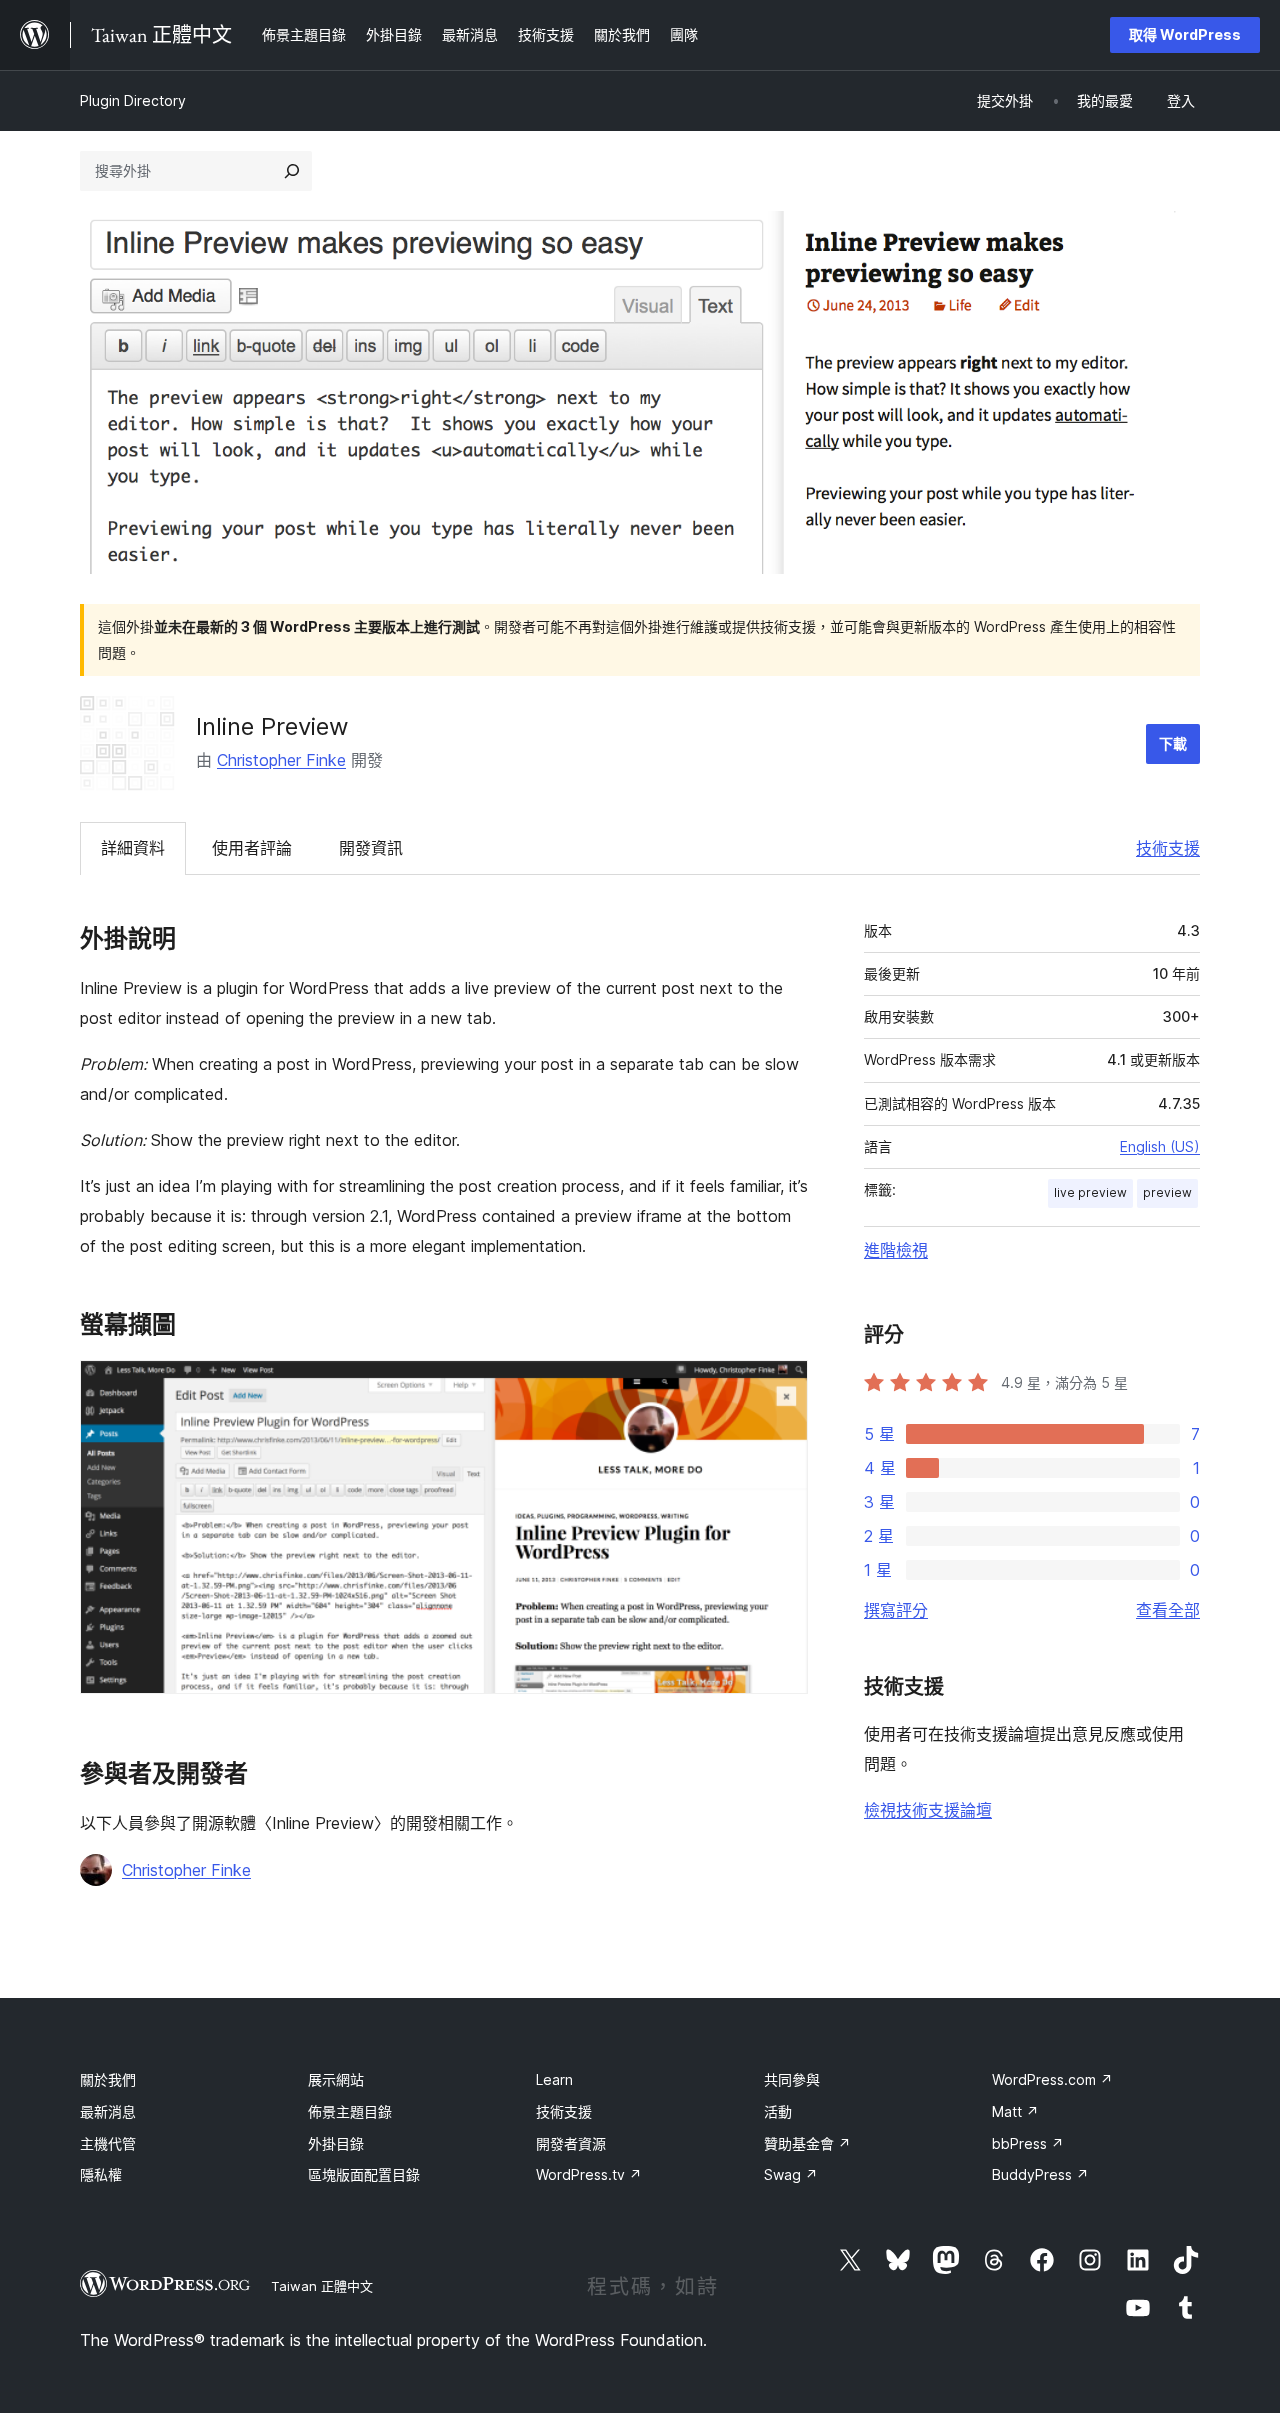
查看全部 (1168, 1610)
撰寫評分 (896, 1610)
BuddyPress (1040, 2174)
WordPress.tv (589, 2174)
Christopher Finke (281, 760)
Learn (554, 2079)
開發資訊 (371, 848)
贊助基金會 (807, 2143)
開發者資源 (571, 2143)
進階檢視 (896, 1250)
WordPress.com (1052, 2079)
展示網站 (336, 2079)
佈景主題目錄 (350, 2111)
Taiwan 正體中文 (322, 2286)
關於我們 (108, 2079)
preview (1167, 1192)
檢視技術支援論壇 (928, 1810)
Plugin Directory (133, 100)
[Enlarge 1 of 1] (781, 1387)
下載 (1173, 743)
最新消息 (108, 2111)
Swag (791, 2174)
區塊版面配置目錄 (364, 2174)
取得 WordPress (1185, 34)
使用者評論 (252, 848)
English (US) (1160, 1146)
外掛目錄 (336, 2143)
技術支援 (1168, 848)
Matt (1015, 2111)
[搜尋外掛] (292, 171)
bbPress (1028, 2143)
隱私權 (101, 2174)
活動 (778, 2111)
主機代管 (108, 2143)
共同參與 (792, 2079)
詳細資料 (133, 848)
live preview (1090, 1192)
